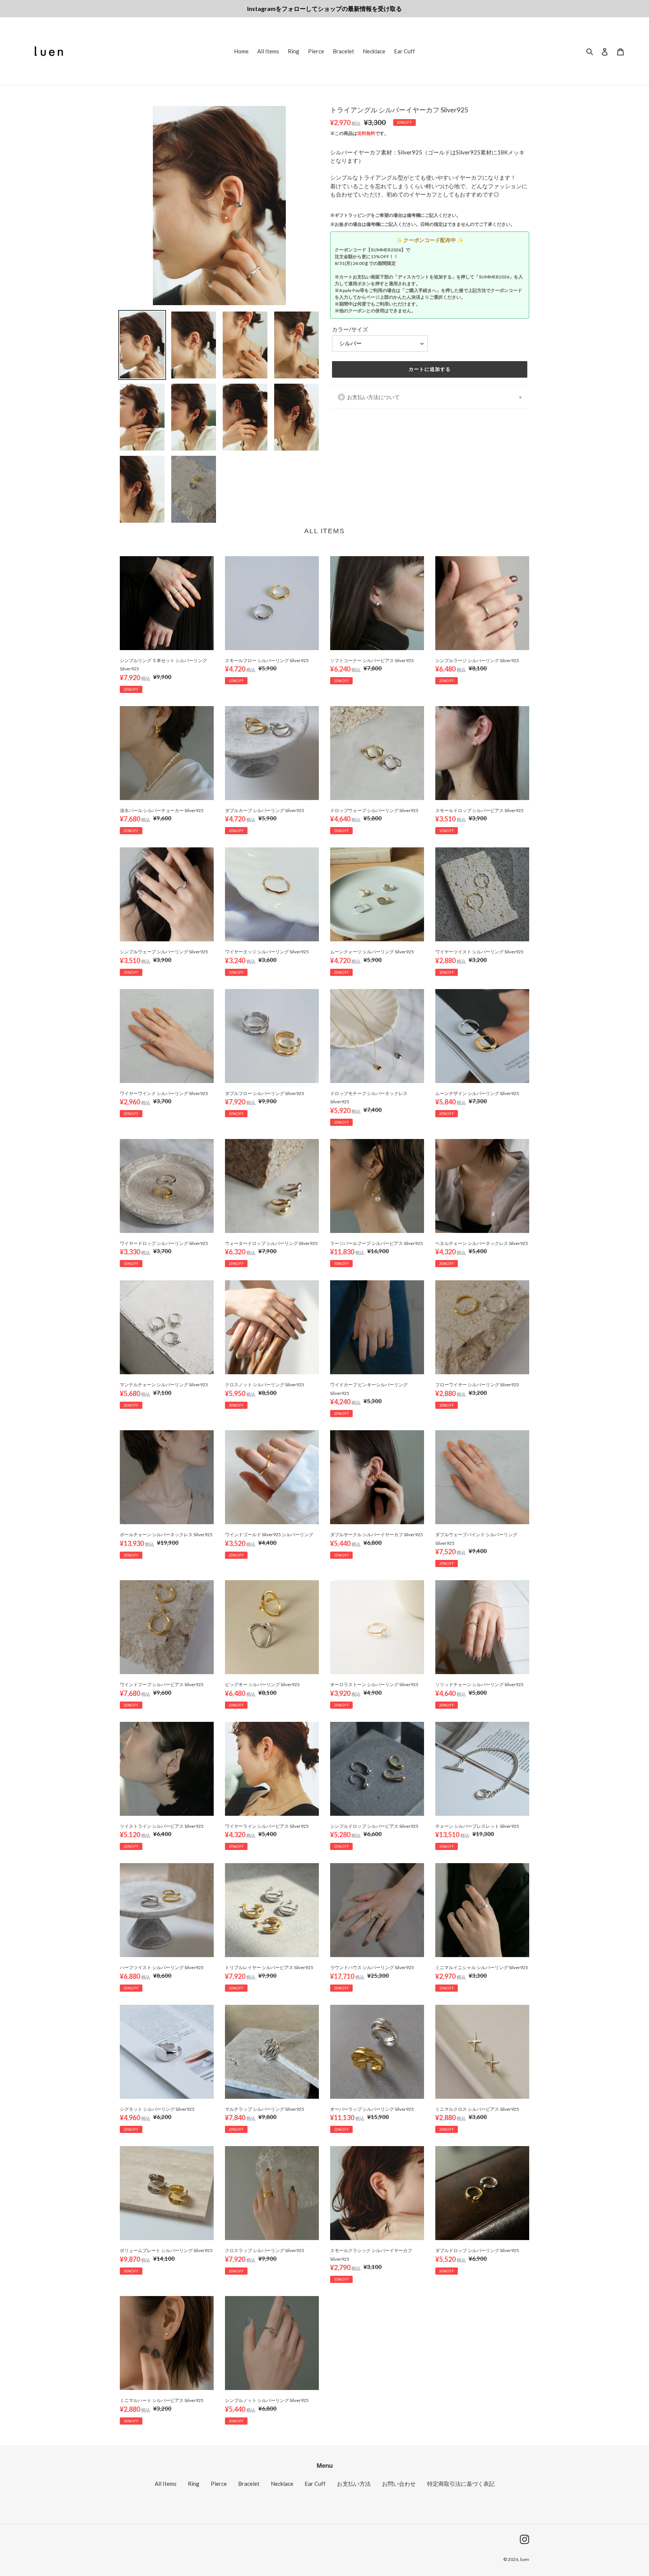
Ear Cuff (315, 2484)
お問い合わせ (399, 2484)
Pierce (219, 2484)
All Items (166, 2484)
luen (525, 2559)
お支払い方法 (354, 2484)
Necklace (282, 2484)
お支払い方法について (373, 397)
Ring (194, 2484)
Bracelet (249, 2484)
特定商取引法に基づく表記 (461, 2484)
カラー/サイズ (350, 329)
